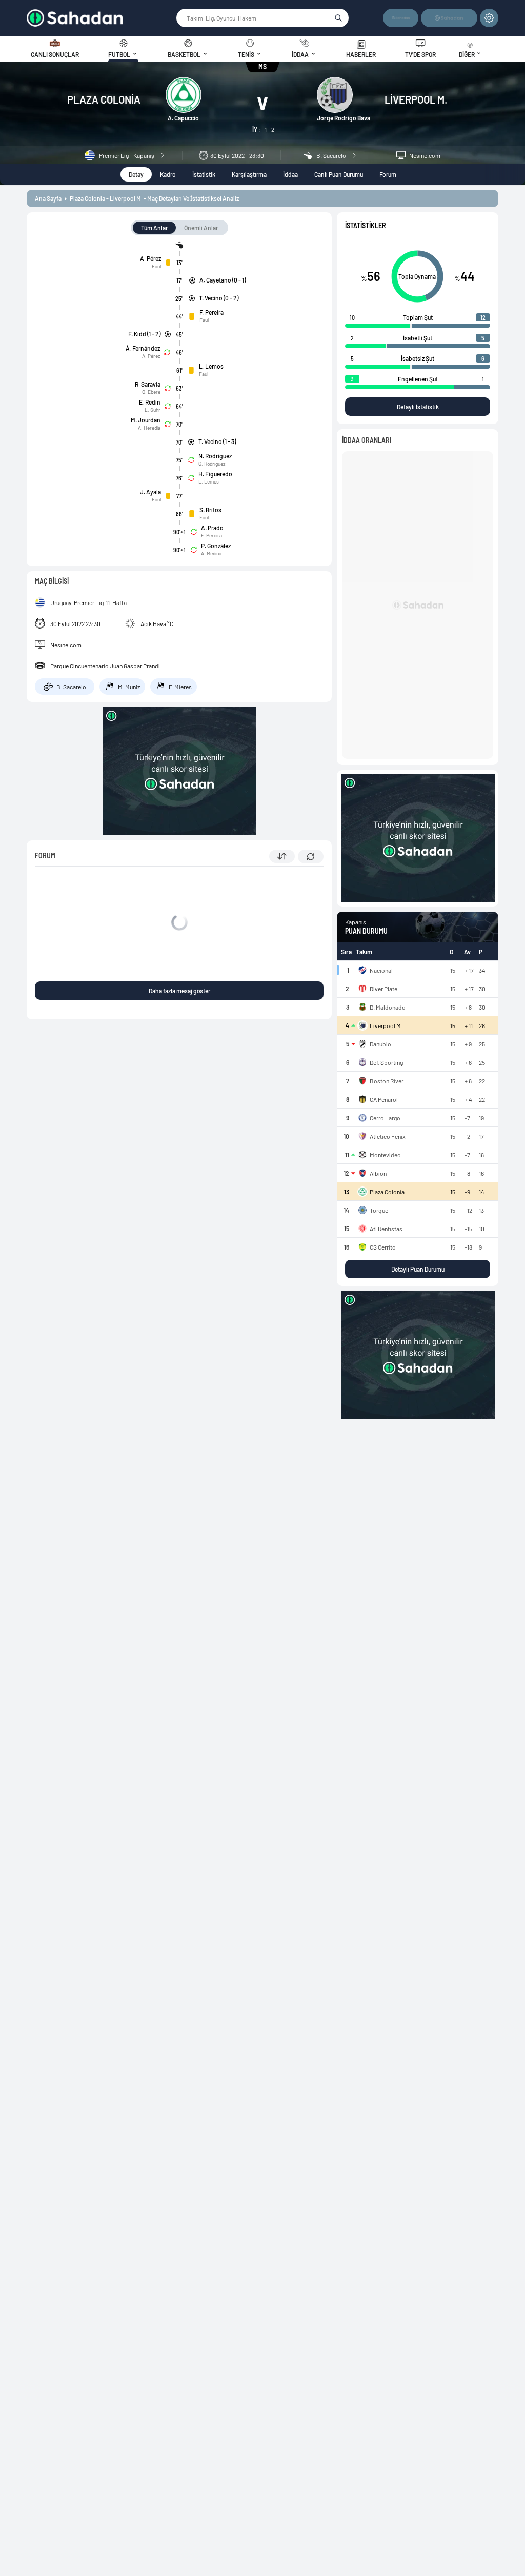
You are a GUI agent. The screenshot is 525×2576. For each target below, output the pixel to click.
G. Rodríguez (212, 464)
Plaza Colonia (104, 99)
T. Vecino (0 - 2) (219, 298)
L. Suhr (153, 410)
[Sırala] (282, 856)
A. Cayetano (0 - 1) (223, 280)
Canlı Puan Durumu (339, 174)
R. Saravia (148, 384)
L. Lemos (211, 366)
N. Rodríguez (215, 456)
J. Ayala (150, 492)
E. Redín (150, 402)
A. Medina (211, 553)
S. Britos (210, 510)
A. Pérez (150, 258)
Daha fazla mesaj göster (179, 991)
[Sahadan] (102, 18)
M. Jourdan (146, 420)
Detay (136, 174)
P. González (216, 546)
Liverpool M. (416, 99)
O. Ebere (151, 392)
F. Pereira (211, 312)
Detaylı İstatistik (418, 407)
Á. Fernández (143, 348)
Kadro (168, 174)
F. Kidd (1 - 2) (144, 334)
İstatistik (204, 174)
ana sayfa (48, 198)
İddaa (290, 174)
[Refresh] (311, 857)
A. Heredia (149, 428)
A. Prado (212, 528)
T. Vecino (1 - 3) (217, 441)
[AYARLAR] (489, 18)
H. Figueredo (215, 474)
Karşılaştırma (249, 174)
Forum (388, 174)
